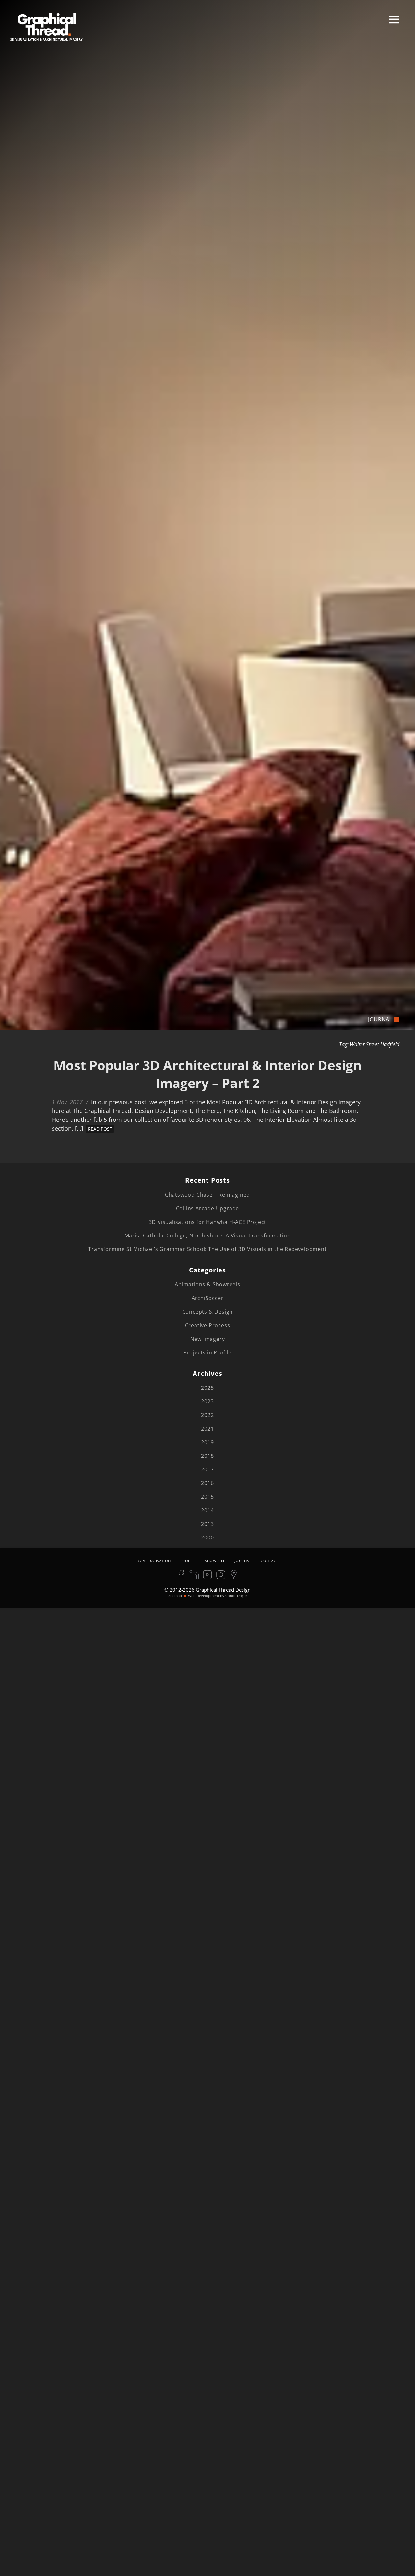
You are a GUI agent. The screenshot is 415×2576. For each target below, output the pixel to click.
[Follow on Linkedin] (194, 1574)
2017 (207, 1469)
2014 (207, 1510)
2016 (207, 1483)
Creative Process (208, 1325)
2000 (207, 1537)
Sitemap (175, 1596)
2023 (207, 1401)
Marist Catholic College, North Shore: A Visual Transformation (208, 1236)
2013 (207, 1524)
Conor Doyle (236, 1596)
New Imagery (208, 1339)
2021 (207, 1429)
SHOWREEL (215, 1561)
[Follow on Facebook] (181, 1574)
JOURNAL (243, 1561)
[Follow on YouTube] (207, 1574)
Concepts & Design (208, 1312)
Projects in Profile (207, 1352)
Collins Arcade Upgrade (208, 1208)
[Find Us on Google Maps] (234, 1574)
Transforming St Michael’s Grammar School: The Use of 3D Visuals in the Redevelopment (207, 1249)
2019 (207, 1442)
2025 (207, 1388)
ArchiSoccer (208, 1298)
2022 (207, 1415)
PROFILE (188, 1561)
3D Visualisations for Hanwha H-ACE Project (208, 1222)
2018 (207, 1456)
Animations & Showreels (207, 1284)
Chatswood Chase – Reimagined (207, 1195)
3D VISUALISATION (154, 1561)
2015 (207, 1497)
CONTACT (269, 1561)
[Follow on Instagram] (221, 1574)
